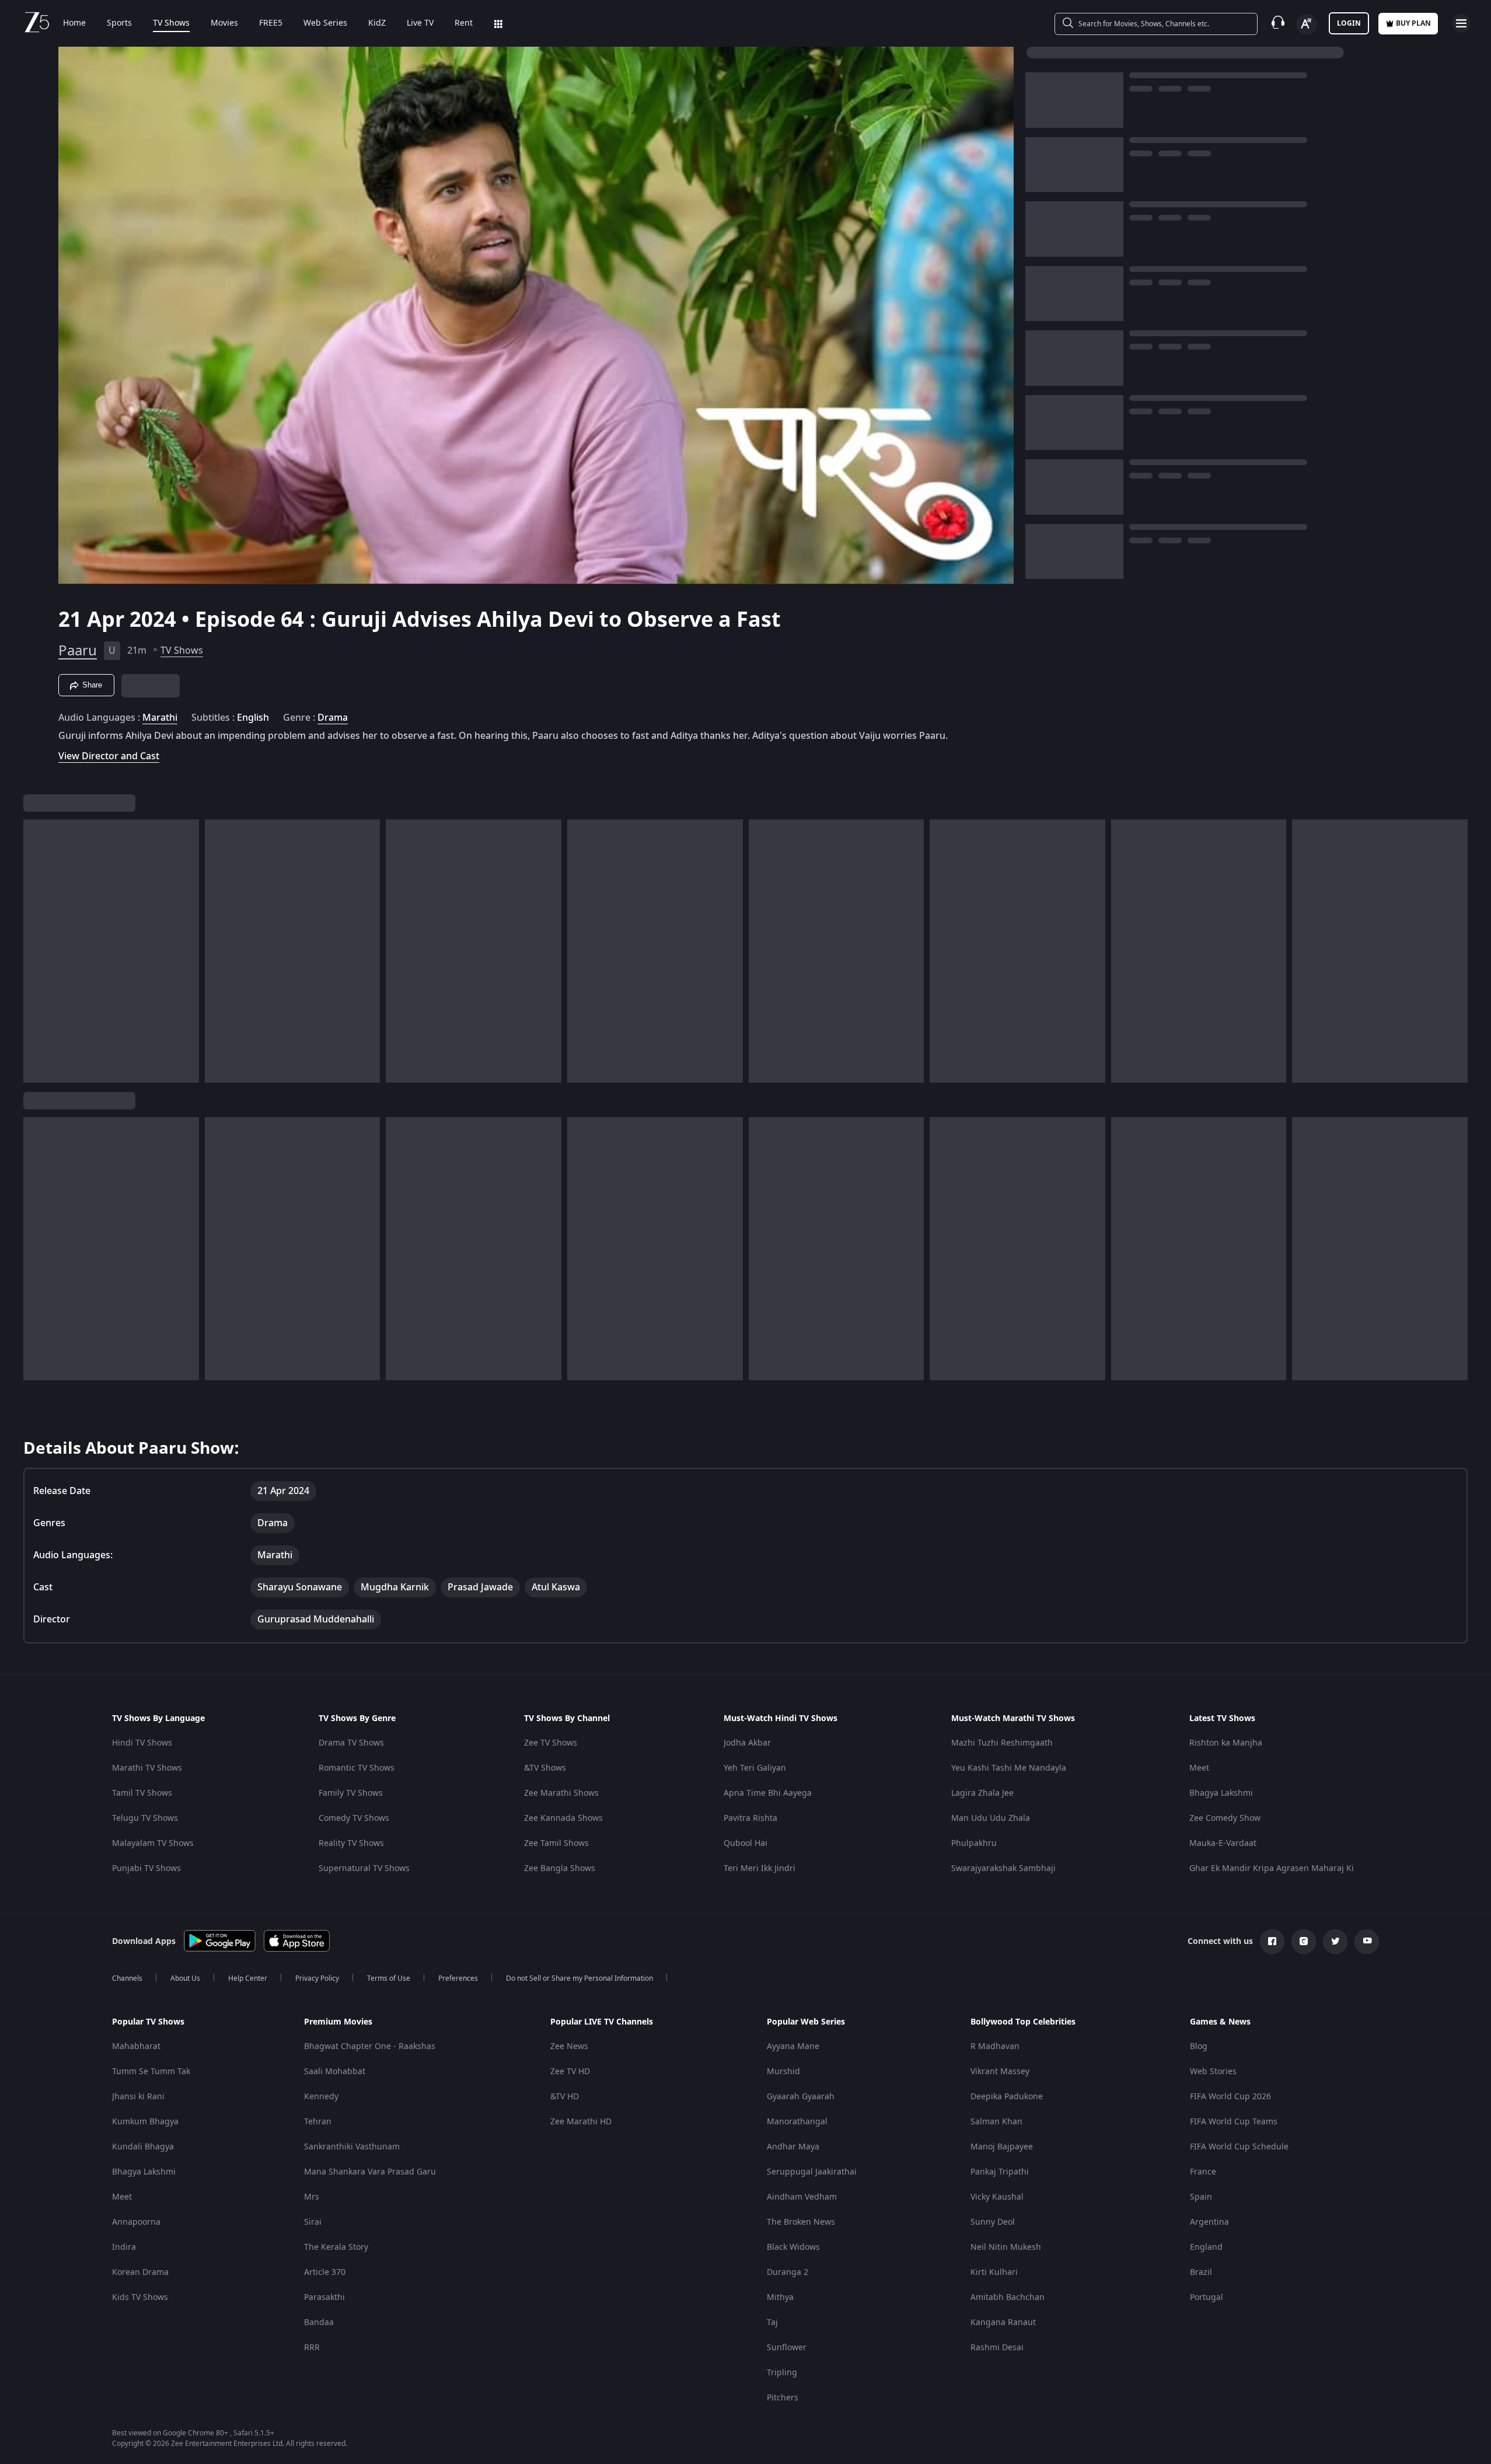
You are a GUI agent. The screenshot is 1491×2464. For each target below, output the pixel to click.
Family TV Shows (351, 1793)
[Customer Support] (1278, 23)
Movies (224, 23)
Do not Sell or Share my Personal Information (579, 1978)
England (1206, 2247)
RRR (312, 2348)
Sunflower (787, 2348)
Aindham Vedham (802, 2197)
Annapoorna (136, 2222)
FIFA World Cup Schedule (1239, 2147)
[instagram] (1304, 1942)
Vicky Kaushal (997, 2197)
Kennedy (321, 2097)
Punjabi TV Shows (146, 1868)
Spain (1201, 2197)
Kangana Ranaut (1003, 2322)
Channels (127, 1978)
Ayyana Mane (793, 2046)
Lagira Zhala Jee (982, 1793)
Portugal (1207, 2297)
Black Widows (793, 2247)
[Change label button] (1307, 25)
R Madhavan (995, 2046)
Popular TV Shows (148, 2022)
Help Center (248, 1978)
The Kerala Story (336, 2247)
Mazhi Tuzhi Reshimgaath (1002, 1743)
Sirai (313, 2222)
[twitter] (1335, 1942)
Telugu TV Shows (145, 1818)
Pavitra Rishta (750, 1818)
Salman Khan (996, 2122)
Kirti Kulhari (994, 2272)
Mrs (312, 2197)
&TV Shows (545, 1768)
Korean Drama (140, 2272)
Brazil (1201, 2272)
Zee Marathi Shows (561, 1793)
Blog (1199, 2046)
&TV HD (565, 2097)
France (1203, 2172)
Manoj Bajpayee (1002, 2147)
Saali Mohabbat (335, 2072)
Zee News (569, 2046)
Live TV (420, 23)
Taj (772, 2322)
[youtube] (1367, 1942)
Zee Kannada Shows (563, 1818)
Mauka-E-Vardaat (1223, 1843)
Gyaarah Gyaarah (801, 2097)
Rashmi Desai (997, 2348)
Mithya (780, 2297)
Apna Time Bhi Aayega (768, 1793)
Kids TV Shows (140, 2297)
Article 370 (325, 2272)
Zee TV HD (570, 2072)
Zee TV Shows (551, 1743)
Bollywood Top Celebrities (1023, 2022)
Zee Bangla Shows (560, 1868)
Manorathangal (797, 2122)
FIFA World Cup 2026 (1230, 2097)
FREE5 (271, 23)
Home (74, 23)
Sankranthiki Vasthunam (352, 2147)
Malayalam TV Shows (153, 1843)
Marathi (160, 718)
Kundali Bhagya (143, 2147)
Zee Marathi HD (581, 2122)
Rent (464, 23)
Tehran (318, 2122)
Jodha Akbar (747, 1743)
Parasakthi (324, 2297)
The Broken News (801, 2222)
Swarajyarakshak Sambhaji (1003, 1868)
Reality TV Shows (351, 1843)
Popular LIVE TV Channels (602, 2022)
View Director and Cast (109, 756)
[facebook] (1272, 1942)
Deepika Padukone (1007, 2097)
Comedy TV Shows (354, 1818)
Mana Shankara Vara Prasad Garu (370, 2172)
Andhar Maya (793, 2147)
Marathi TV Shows (147, 1768)
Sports (119, 23)
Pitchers (783, 2398)
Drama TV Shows (351, 1743)
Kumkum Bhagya (145, 2122)
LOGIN (1349, 23)
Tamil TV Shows (142, 1793)
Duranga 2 (788, 2272)
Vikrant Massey (1000, 2072)
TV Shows (171, 23)
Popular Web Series (806, 2022)
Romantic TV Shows (357, 1768)
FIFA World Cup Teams (1234, 2122)
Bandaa (319, 2322)
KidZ (377, 23)
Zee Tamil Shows (556, 1843)
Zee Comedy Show (1225, 1818)
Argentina (1209, 2222)
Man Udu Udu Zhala (991, 1818)
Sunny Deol (993, 2222)
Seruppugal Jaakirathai (812, 2172)
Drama (333, 718)
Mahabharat (136, 2046)
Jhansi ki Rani (138, 2097)
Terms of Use (389, 1978)
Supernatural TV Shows (364, 1868)
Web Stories (1213, 2072)
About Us (185, 1978)
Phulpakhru (974, 1843)
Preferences (458, 1978)
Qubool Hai (746, 1843)
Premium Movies (338, 2022)
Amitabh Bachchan (1008, 2297)
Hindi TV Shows (142, 1743)
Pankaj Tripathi (1000, 2172)
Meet (1199, 1768)
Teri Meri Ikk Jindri (760, 1868)
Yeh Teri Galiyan (755, 1768)
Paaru (78, 651)
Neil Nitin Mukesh (1006, 2247)
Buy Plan (1413, 23)
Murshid (783, 2072)
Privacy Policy (317, 1978)
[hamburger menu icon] (1461, 23)
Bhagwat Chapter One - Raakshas (370, 2046)
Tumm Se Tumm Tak (151, 2072)
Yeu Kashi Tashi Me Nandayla (1009, 1768)
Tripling (782, 2373)
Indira (124, 2247)
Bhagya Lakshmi (1221, 1793)
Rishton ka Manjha (1226, 1743)
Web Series (325, 23)
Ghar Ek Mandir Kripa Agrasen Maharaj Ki (1272, 1868)
